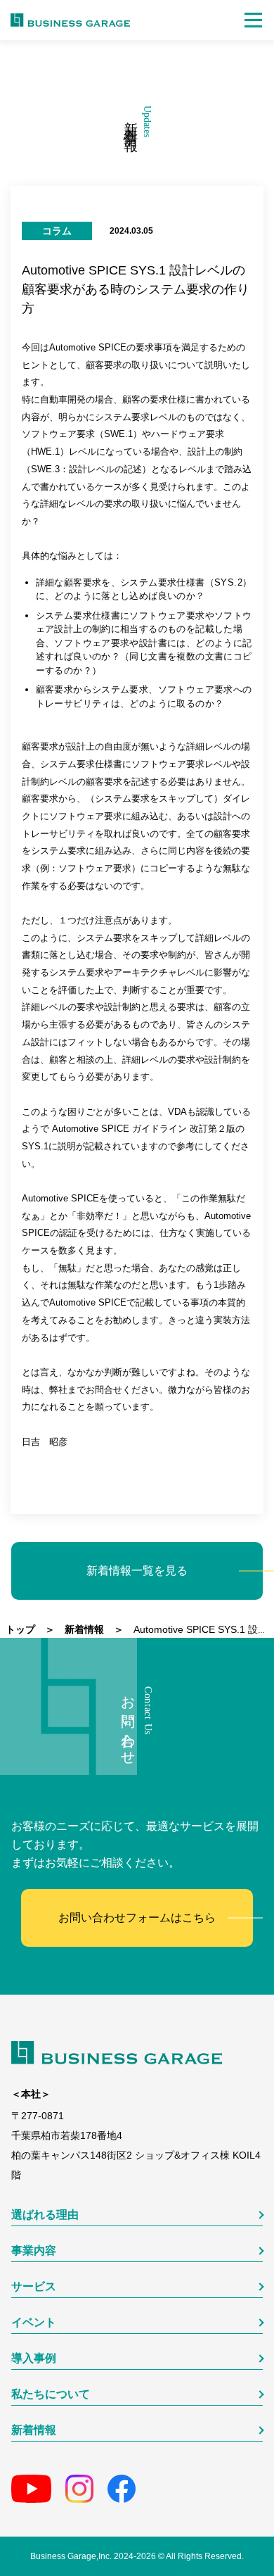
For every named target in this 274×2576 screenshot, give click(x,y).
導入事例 (34, 2359)
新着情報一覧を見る (137, 1571)
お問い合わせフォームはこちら (137, 1918)
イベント (34, 2323)
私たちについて (51, 2394)
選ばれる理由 (45, 2215)
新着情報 (34, 2430)
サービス (34, 2287)
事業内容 (34, 2251)
